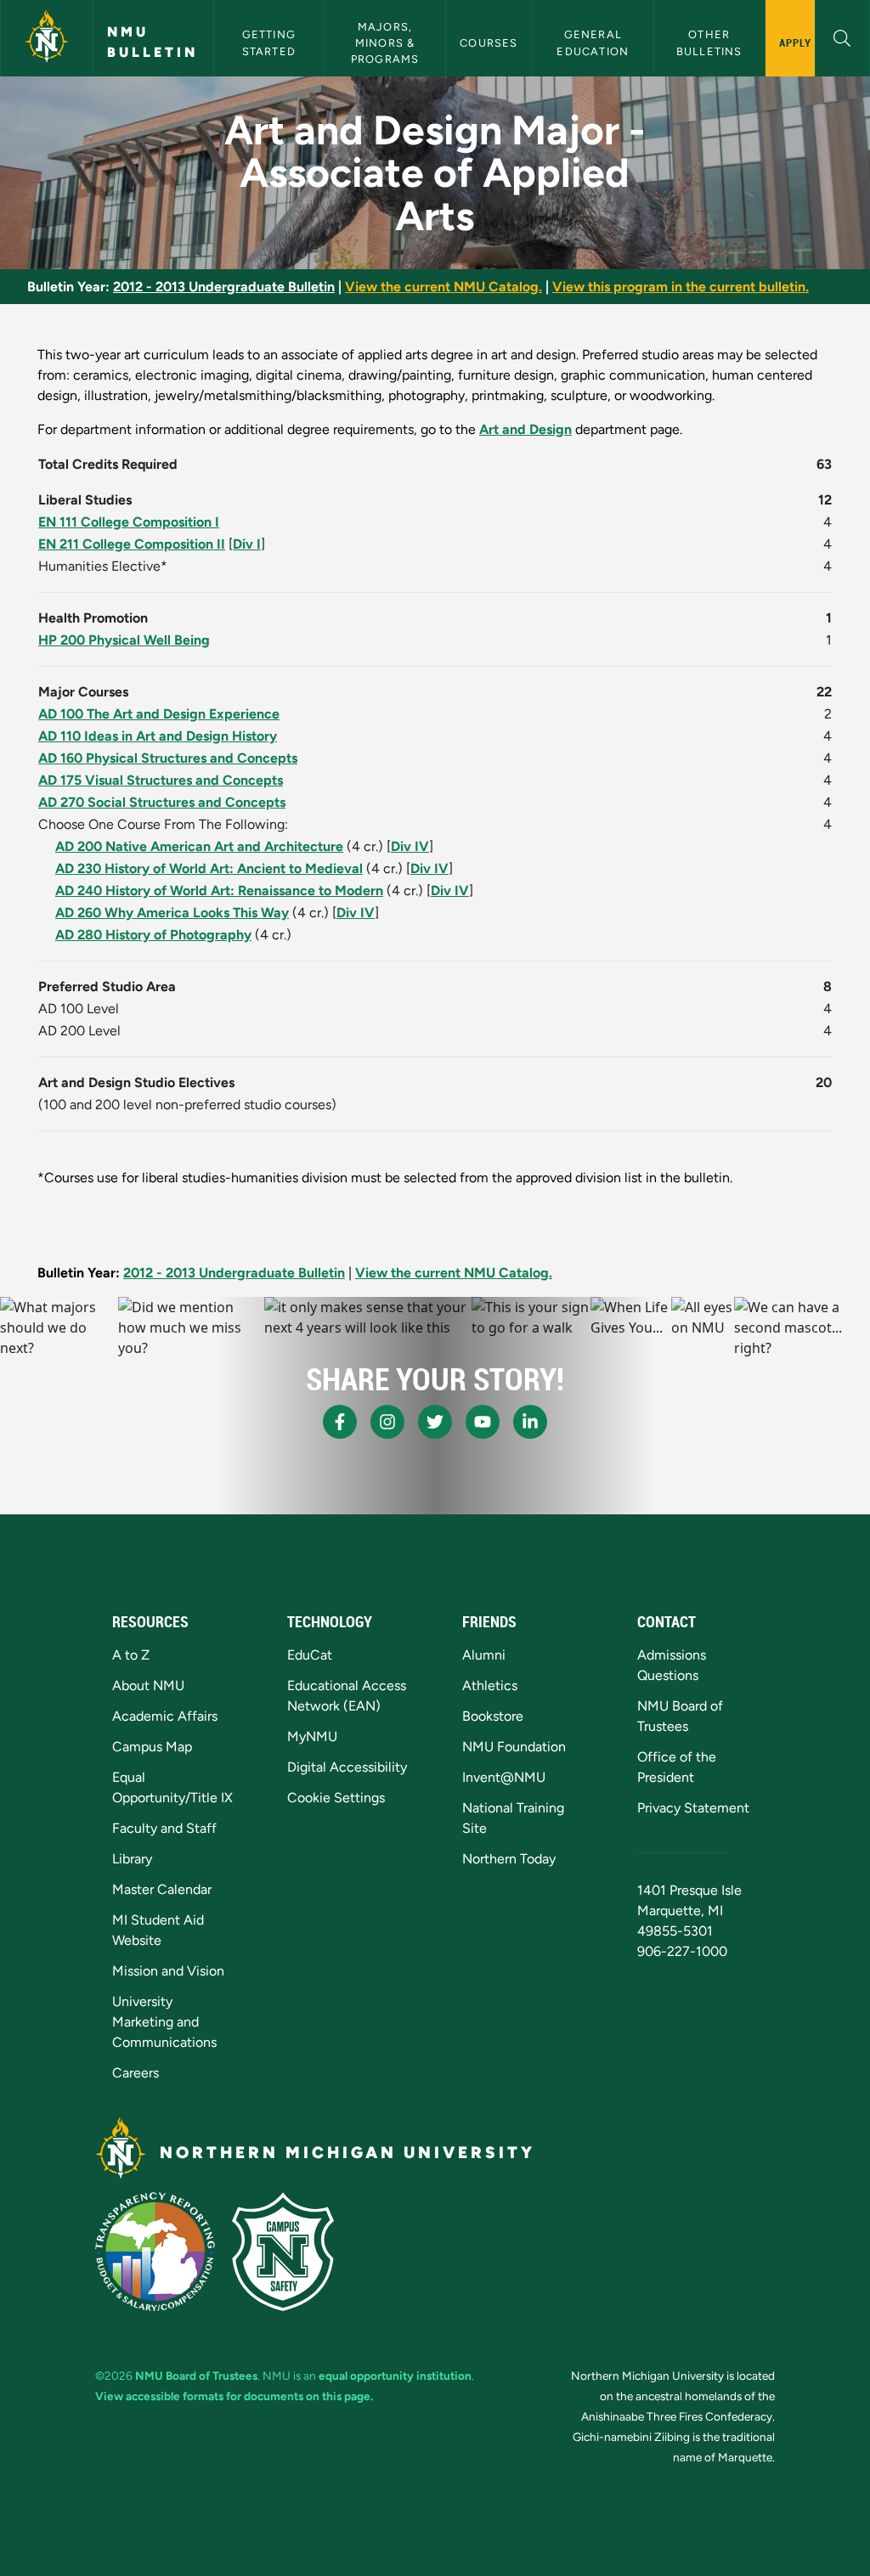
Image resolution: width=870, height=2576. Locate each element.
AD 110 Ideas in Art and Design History (158, 736)
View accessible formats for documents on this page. (234, 2396)
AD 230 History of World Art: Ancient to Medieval (209, 868)
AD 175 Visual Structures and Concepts (161, 780)
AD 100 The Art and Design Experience (159, 714)
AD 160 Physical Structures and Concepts (168, 758)
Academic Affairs (165, 1716)
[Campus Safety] (283, 2252)
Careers (136, 2073)
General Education (593, 42)
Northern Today (509, 1859)
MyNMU (312, 1736)
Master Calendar (162, 1889)
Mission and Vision (168, 1971)
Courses (489, 43)
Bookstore (493, 1716)
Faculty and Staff (164, 1828)
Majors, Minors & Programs (385, 43)
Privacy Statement (693, 1808)
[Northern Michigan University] (47, 38)
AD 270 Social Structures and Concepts (162, 802)
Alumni (484, 1655)
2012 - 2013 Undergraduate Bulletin (224, 287)
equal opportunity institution (395, 2376)
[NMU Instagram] (387, 1422)
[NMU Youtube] (483, 1422)
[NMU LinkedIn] (530, 1422)
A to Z (131, 1655)
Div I (247, 544)
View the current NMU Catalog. (443, 287)
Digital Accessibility (347, 1767)
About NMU (148, 1685)
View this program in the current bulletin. (681, 287)
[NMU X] (435, 1422)
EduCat (310, 1655)
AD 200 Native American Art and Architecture (199, 846)
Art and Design (525, 429)
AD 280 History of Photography (153, 935)
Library (132, 1859)
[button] (842, 36)
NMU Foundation (514, 1747)
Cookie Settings (336, 1798)
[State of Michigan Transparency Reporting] (155, 2252)
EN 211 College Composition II (132, 544)
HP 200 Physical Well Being (124, 640)
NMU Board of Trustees (196, 2376)
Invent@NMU (504, 1777)
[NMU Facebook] (340, 1422)
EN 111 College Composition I (129, 522)
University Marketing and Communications (164, 2022)
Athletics (490, 1685)
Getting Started (271, 42)
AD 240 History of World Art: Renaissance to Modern (219, 891)
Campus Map (152, 1747)
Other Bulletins (709, 42)
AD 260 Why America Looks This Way (172, 913)
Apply (796, 42)
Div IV (410, 846)
